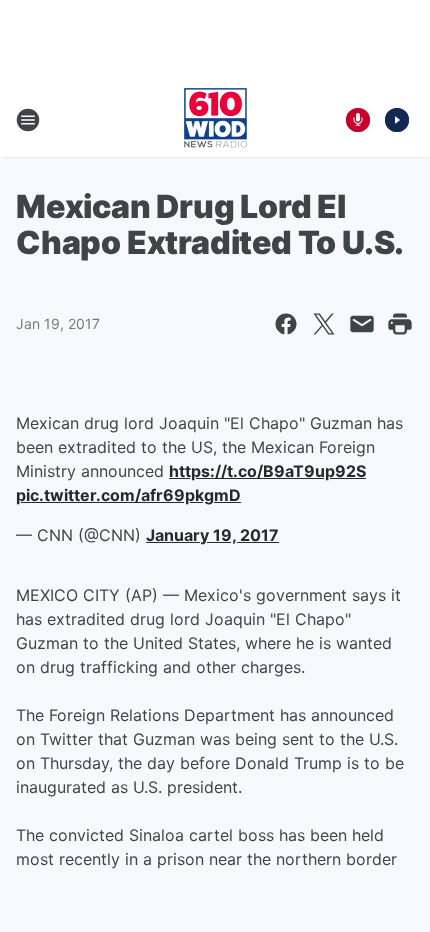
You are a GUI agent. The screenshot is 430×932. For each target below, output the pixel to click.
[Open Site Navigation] (28, 120)
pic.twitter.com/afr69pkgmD (128, 495)
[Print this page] (400, 324)
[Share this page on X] (324, 324)
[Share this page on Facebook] (286, 324)
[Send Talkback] (358, 120)
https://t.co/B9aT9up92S (267, 471)
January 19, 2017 (212, 535)
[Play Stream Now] (397, 120)
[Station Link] (215, 120)
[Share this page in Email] (362, 324)
